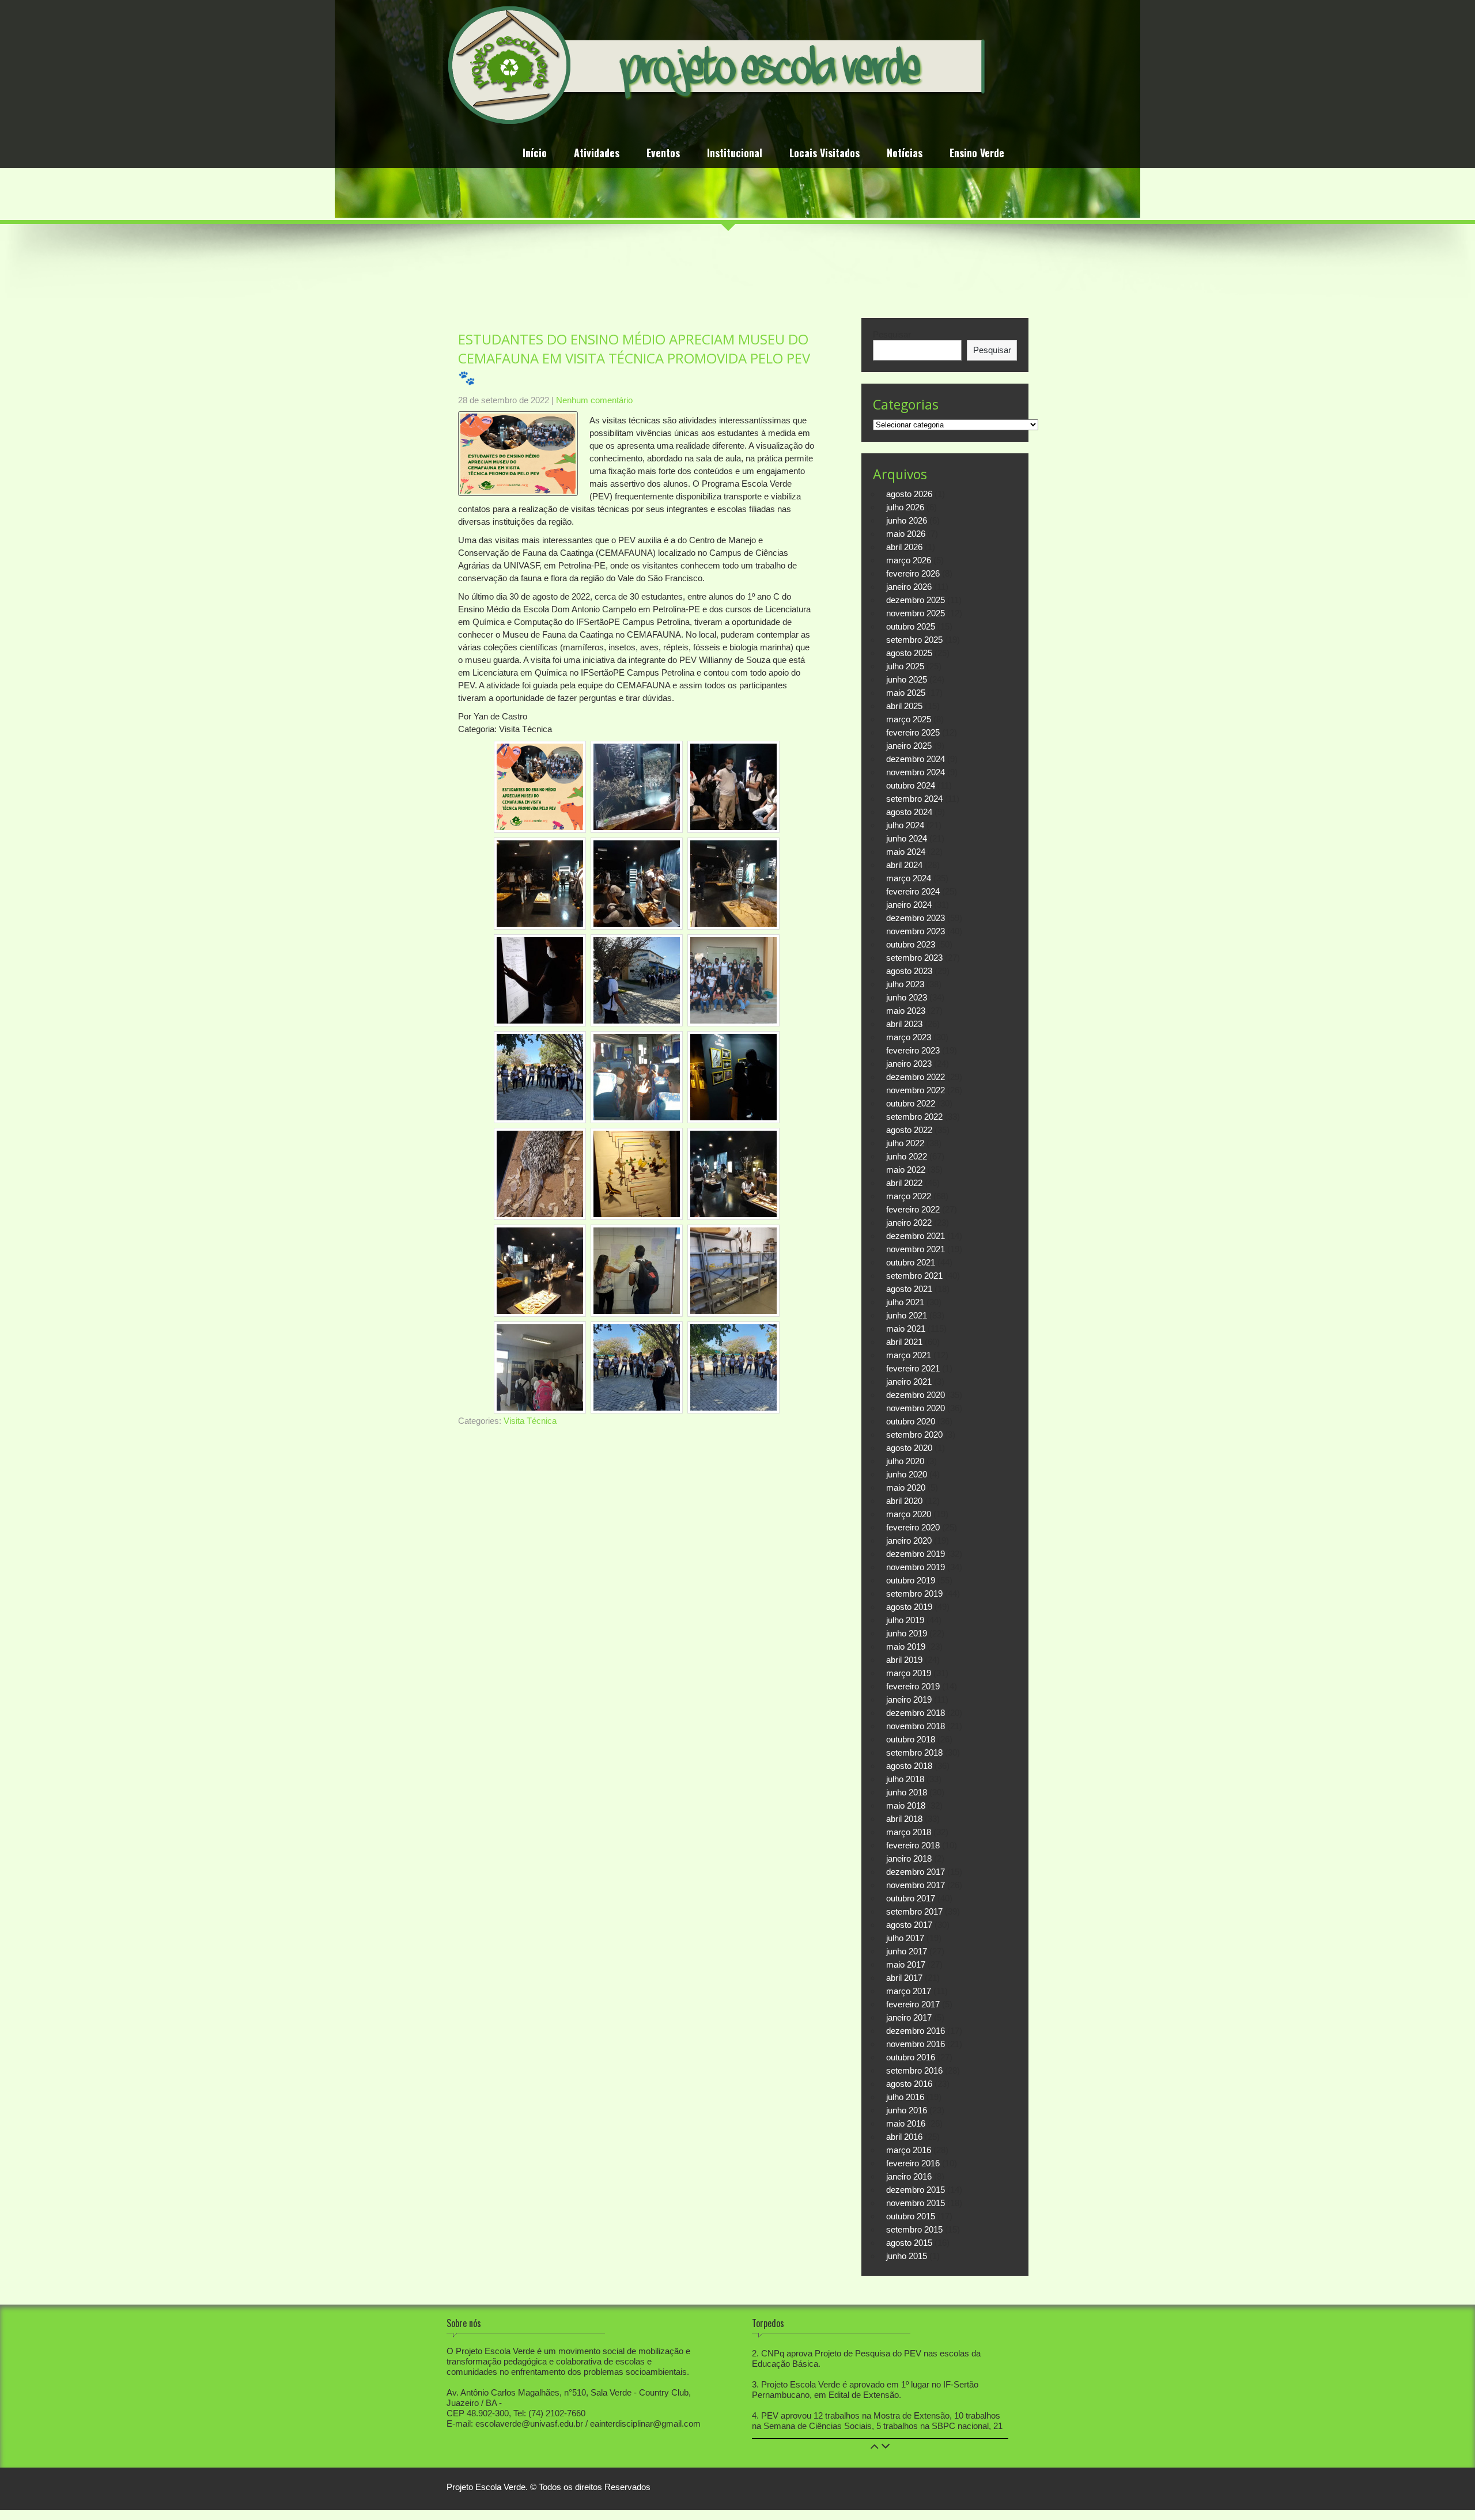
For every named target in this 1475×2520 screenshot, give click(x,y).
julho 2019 (905, 1620)
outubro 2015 (911, 2216)
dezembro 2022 (916, 1077)
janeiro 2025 (909, 746)
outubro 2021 (911, 1262)
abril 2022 (904, 1183)
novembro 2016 (916, 2044)
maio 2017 (906, 1964)
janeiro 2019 (909, 1699)
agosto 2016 (909, 2084)
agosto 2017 (909, 1925)
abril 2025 (904, 706)
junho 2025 (907, 679)
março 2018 (909, 1832)
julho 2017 (905, 1938)
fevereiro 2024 (913, 891)
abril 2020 (904, 1501)
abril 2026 (904, 547)
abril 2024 (904, 865)
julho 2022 (905, 1143)
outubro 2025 (911, 626)
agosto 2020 (909, 1448)
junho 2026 (907, 520)
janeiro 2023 (909, 1064)
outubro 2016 (911, 2057)
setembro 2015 (914, 2229)
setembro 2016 (914, 2070)
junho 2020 (907, 1474)
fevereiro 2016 (913, 2163)
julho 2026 (905, 507)
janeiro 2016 (909, 2176)
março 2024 (909, 878)
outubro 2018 (911, 1739)
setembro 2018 (914, 1752)
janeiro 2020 (909, 1541)
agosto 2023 (909, 971)
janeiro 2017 (909, 2017)
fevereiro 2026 (913, 573)
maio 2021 (906, 1329)
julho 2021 (905, 1302)
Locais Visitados (825, 154)
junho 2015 (907, 2256)
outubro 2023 (911, 944)
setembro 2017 (914, 1911)
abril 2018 (904, 1819)
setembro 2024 (914, 799)
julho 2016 (905, 2097)
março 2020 (909, 1514)
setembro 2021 (914, 1276)
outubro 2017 (911, 1898)
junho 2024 (907, 838)
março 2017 (909, 1991)
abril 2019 (904, 1660)
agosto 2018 (909, 1766)
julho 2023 (905, 984)
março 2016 (909, 2150)
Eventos (663, 154)
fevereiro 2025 (913, 732)
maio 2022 (906, 1170)
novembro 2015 (916, 2203)
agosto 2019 (909, 1607)
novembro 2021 (916, 1249)
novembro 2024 (916, 772)
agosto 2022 (909, 1130)
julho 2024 (905, 825)
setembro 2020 (914, 1435)
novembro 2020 (916, 1408)
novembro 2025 (916, 613)
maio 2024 (906, 852)
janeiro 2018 (909, 1858)
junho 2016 (907, 2110)
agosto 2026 (909, 494)
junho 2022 (907, 1156)
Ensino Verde (977, 154)
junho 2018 (907, 1792)
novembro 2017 (916, 1885)
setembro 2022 (914, 1117)
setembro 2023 (914, 958)
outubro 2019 (911, 1580)
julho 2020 (905, 1461)
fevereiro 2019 (913, 1686)
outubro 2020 (911, 1421)
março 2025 (909, 719)
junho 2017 (907, 1951)
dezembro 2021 (916, 1236)
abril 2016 (904, 2137)
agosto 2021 (909, 1289)
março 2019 (909, 1673)
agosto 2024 (909, 812)
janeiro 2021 (909, 1382)
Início (535, 154)
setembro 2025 (914, 640)
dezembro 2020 (916, 1395)
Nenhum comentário (594, 400)
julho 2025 (905, 666)
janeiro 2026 (909, 587)
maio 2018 (906, 1805)
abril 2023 (904, 1024)
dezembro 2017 (916, 1872)
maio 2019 (906, 1646)
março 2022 (909, 1196)
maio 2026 (906, 534)
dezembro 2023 (916, 918)
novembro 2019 (916, 1567)
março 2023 (909, 1037)
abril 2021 (904, 1342)
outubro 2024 (911, 785)
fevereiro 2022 (913, 1209)
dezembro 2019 (916, 1554)
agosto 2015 (909, 2243)
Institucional (735, 154)
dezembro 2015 (916, 2190)
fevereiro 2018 (913, 1845)
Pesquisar (892, 334)
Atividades (597, 154)
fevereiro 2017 (913, 2004)
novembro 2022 (916, 1090)
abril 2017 (904, 1978)
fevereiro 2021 (913, 1368)
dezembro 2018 (916, 1713)
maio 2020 (906, 1488)
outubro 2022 (911, 1103)
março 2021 (909, 1355)
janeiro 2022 (909, 1223)
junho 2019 (907, 1633)
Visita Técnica (530, 1421)
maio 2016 (906, 2123)
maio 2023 (906, 1011)
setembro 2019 (914, 1594)
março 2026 (909, 560)
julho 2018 (905, 1779)
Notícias (905, 154)
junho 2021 (907, 1315)
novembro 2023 (916, 931)
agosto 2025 (909, 653)
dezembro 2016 (916, 2031)
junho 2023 (907, 997)
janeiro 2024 (909, 905)
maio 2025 (906, 693)
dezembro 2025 (916, 600)
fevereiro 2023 (913, 1050)
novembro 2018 (916, 1726)
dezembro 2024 (916, 759)
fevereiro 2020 (913, 1527)
